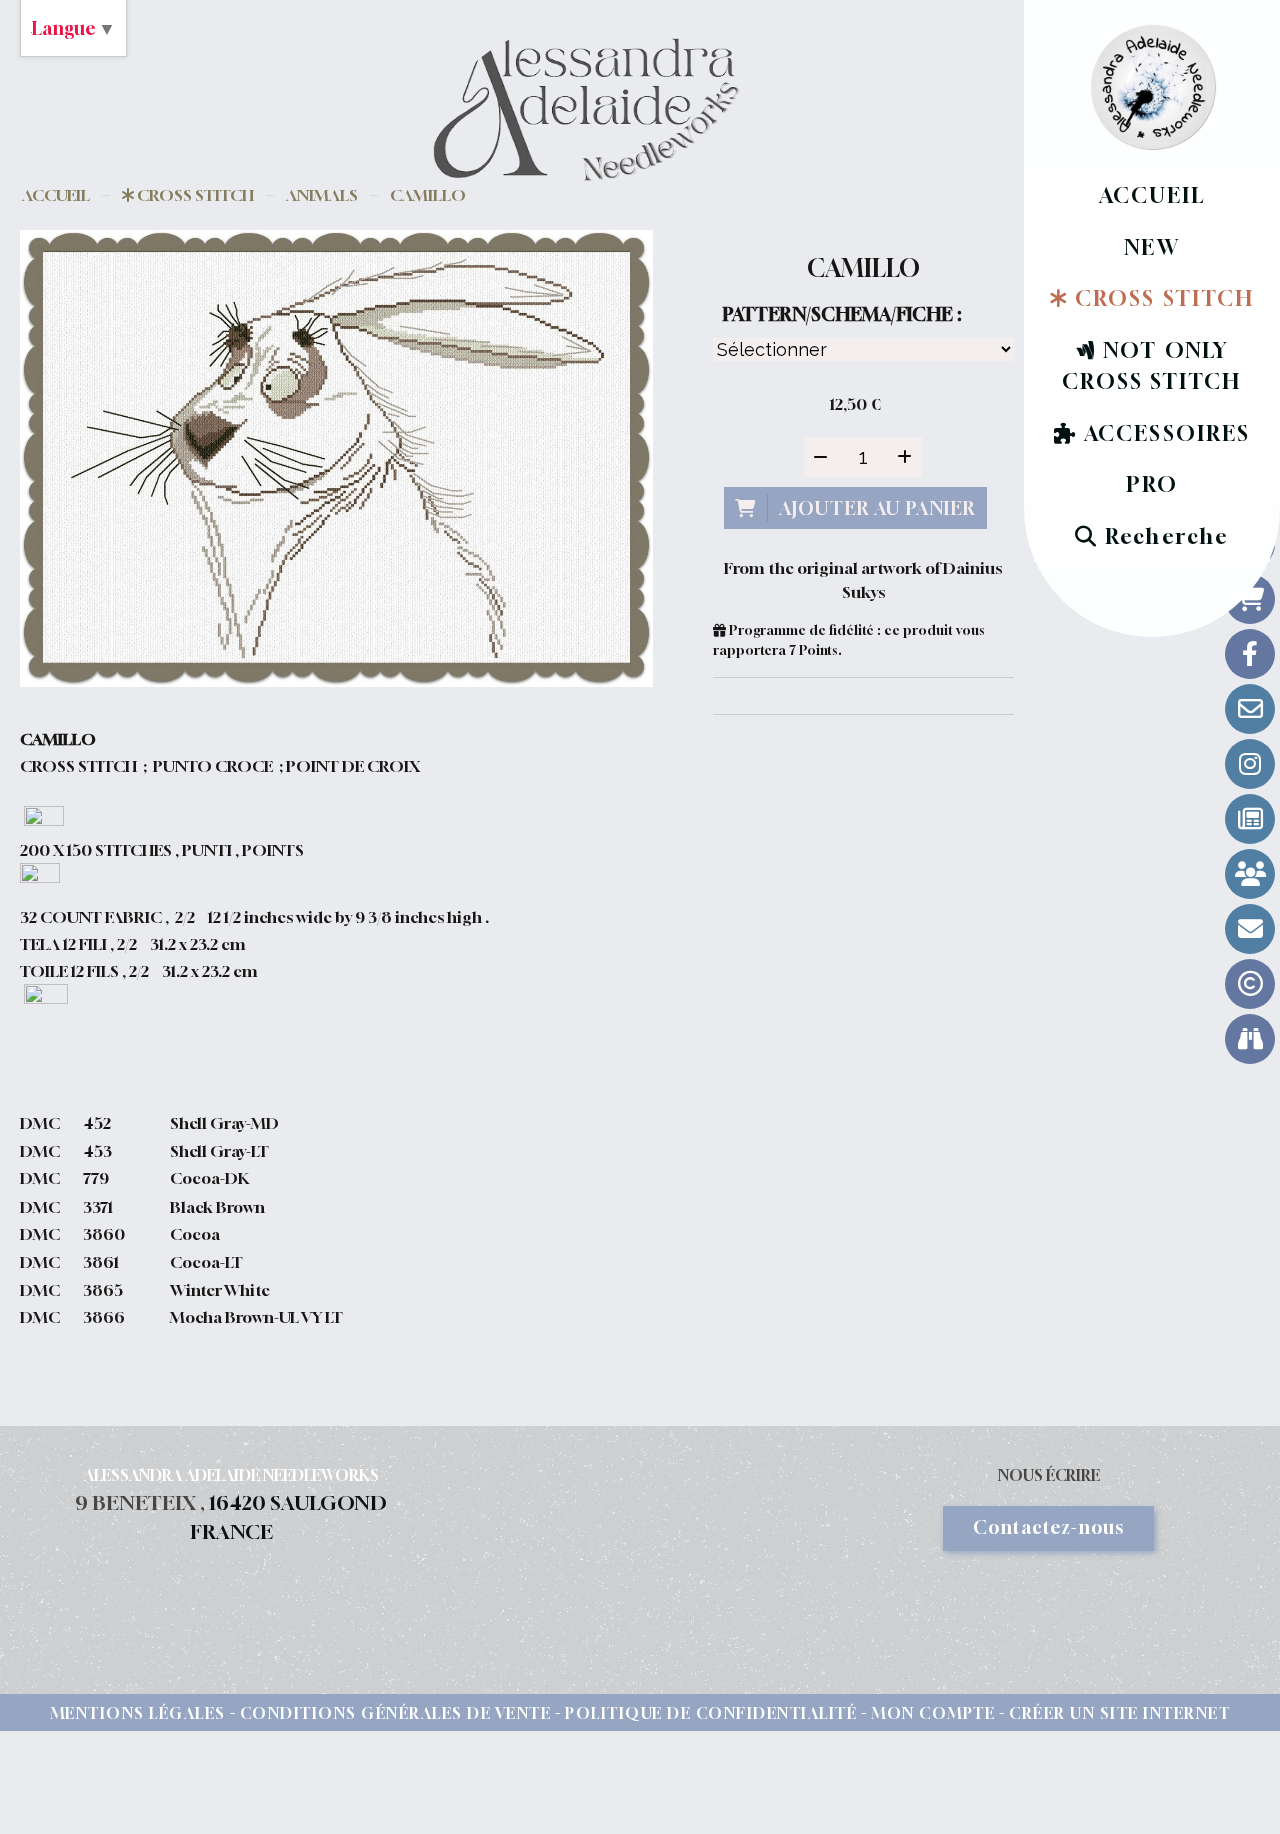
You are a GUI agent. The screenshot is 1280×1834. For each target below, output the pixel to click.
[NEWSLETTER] (1250, 929)
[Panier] (1250, 599)
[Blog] (1250, 819)
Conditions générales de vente (396, 1713)
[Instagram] (1250, 764)
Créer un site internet (1119, 1713)
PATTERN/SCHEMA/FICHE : (842, 314)
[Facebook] (1250, 654)
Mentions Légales (138, 1713)
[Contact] (1250, 709)
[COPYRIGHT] (1250, 984)
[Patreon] (1250, 874)
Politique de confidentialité (711, 1713)
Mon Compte (933, 1713)
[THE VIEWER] (1250, 1039)
